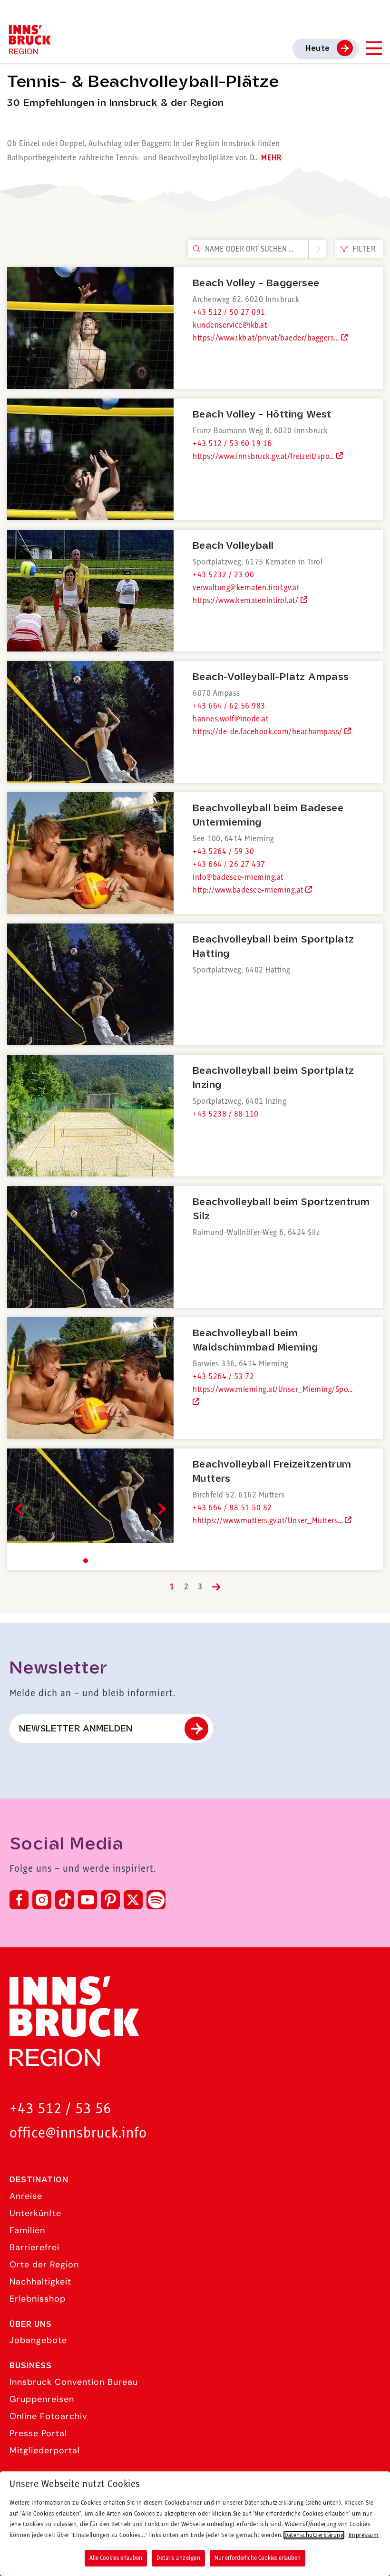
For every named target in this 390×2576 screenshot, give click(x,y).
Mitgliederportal (45, 2450)
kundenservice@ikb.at (230, 325)
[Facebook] (19, 1900)
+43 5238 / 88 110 (226, 1114)
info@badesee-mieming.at (238, 877)
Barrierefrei (34, 2247)
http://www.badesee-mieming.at (249, 890)
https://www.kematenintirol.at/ (247, 601)
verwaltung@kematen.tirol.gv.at (246, 588)
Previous (21, 1509)
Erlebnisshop (38, 2299)
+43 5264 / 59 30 (223, 852)
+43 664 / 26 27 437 (229, 865)
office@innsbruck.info (78, 2134)
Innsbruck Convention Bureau (74, 2382)
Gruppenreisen (42, 2399)
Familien (27, 2230)
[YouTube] (88, 1900)
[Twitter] (133, 1900)
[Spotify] (156, 1900)
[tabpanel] (90, 1509)
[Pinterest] (110, 1900)
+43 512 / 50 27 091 (229, 312)
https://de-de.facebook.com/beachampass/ (268, 732)
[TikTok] (65, 1900)
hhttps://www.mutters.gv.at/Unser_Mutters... (269, 1521)
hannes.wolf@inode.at (230, 719)
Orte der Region (44, 2265)
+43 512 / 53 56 (60, 2109)
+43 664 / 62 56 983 (229, 706)
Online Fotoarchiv (48, 2416)
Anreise (26, 2196)
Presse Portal (38, 2433)
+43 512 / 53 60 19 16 (232, 444)
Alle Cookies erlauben (116, 2558)
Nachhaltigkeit (40, 2282)
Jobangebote (38, 2340)
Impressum (364, 2535)
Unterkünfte (35, 2213)
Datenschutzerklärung (314, 2535)
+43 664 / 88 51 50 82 (232, 1508)
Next (160, 1509)
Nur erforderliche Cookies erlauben (258, 2558)
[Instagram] (42, 1900)
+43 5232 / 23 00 (223, 575)
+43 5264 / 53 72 (223, 1377)
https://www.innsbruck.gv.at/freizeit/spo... (264, 457)
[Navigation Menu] (373, 48)
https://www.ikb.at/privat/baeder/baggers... (267, 338)
